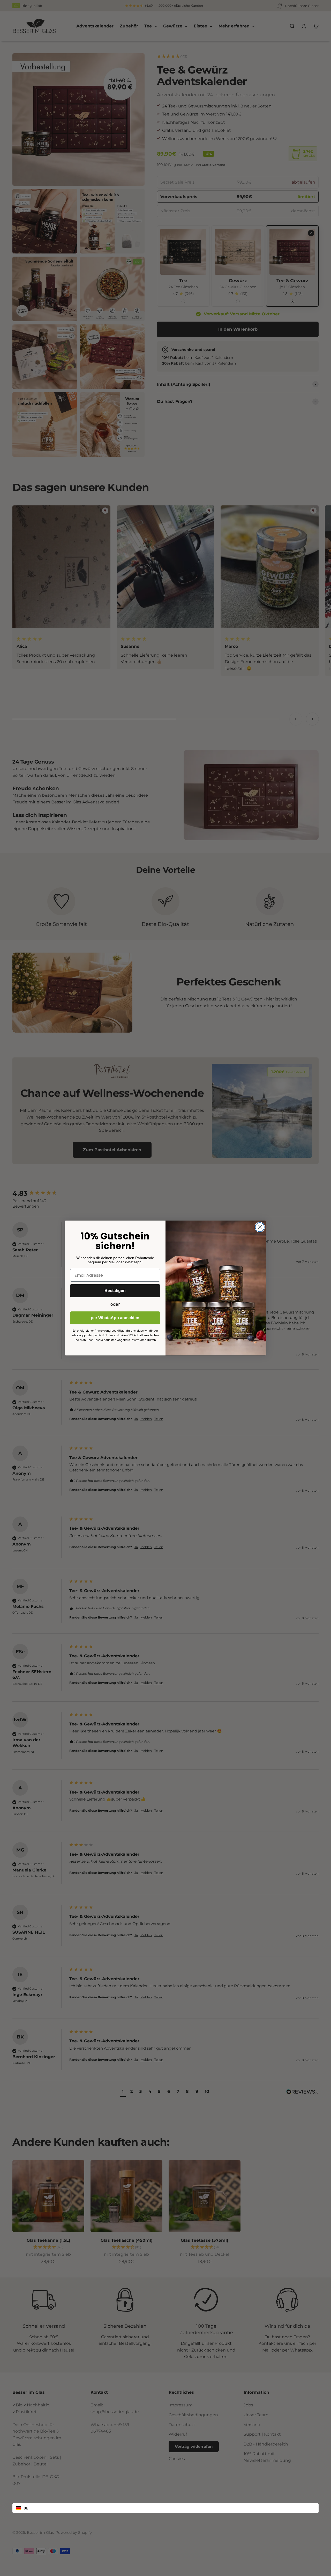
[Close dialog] (260, 1227)
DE (26, 2508)
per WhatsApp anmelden (115, 1318)
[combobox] (165, 2508)
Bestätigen (115, 1291)
